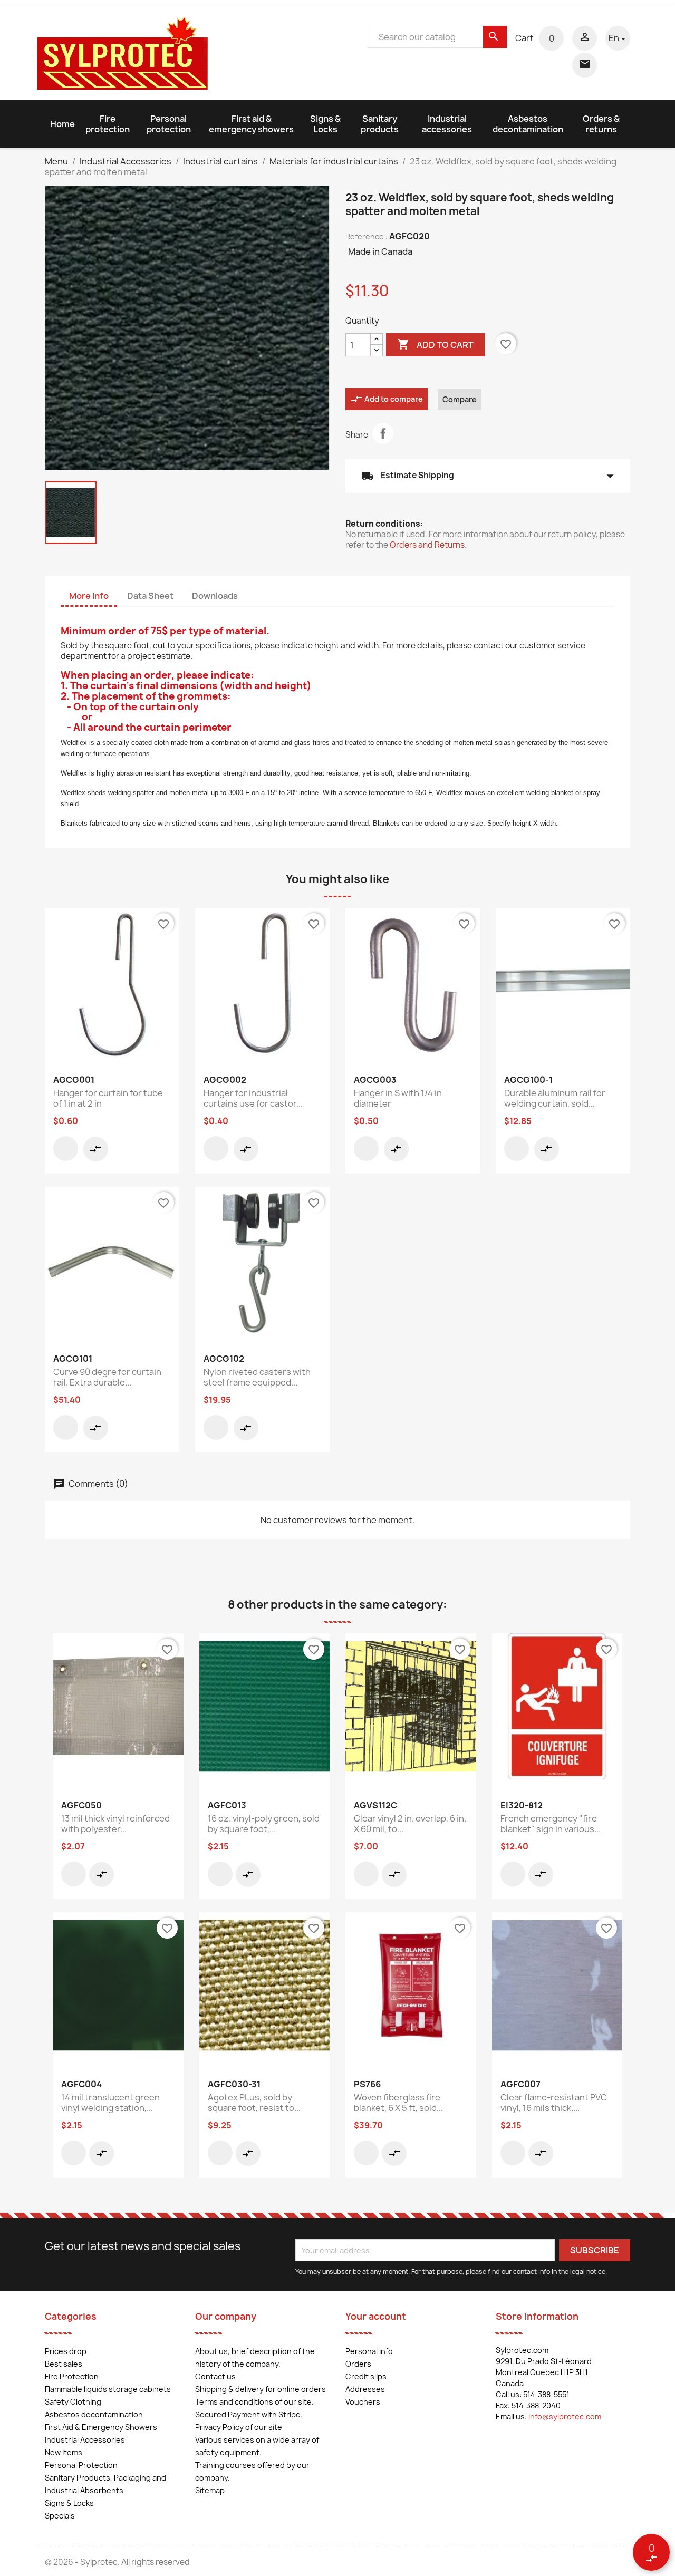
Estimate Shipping (488, 476)
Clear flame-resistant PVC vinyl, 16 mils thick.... (554, 2103)
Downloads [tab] (215, 596)
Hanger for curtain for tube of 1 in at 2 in (108, 1098)
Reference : (367, 236)
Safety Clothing (73, 2402)
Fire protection (108, 124)
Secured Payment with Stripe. (249, 2414)
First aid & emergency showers (251, 124)
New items (64, 2452)
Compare (460, 399)
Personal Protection (81, 2465)
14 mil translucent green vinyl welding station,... (110, 2103)
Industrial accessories (447, 124)
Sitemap (210, 2490)
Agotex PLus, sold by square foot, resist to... (254, 2103)
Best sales (64, 2364)
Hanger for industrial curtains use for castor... (253, 1098)
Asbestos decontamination (528, 124)
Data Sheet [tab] (150, 596)
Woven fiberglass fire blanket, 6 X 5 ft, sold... (398, 2103)
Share (383, 433)
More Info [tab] (89, 596)
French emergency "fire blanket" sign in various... (551, 1824)
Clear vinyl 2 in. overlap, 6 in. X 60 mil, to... (410, 1824)
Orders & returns (601, 124)
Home (62, 124)
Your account (376, 2316)
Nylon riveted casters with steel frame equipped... (257, 1377)
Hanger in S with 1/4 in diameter (398, 1098)
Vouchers (363, 2402)
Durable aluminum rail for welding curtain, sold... (555, 1098)
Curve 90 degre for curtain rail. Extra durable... (107, 1377)
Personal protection (169, 124)
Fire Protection (72, 2376)
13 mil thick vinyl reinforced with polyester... (115, 1824)
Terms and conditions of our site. (254, 2402)
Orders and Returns (427, 545)
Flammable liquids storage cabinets (108, 2389)
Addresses (365, 2389)
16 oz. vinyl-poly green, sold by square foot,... (264, 1824)
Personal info (369, 2351)
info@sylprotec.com (565, 2417)
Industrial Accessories (85, 2440)
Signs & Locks (325, 124)
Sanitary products (380, 124)
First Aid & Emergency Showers (101, 2427)
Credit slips (366, 2376)
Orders (358, 2364)
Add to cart (435, 344)
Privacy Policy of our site (239, 2427)
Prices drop (66, 2351)
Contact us (215, 2376)
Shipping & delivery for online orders (261, 2389)
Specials (60, 2516)
